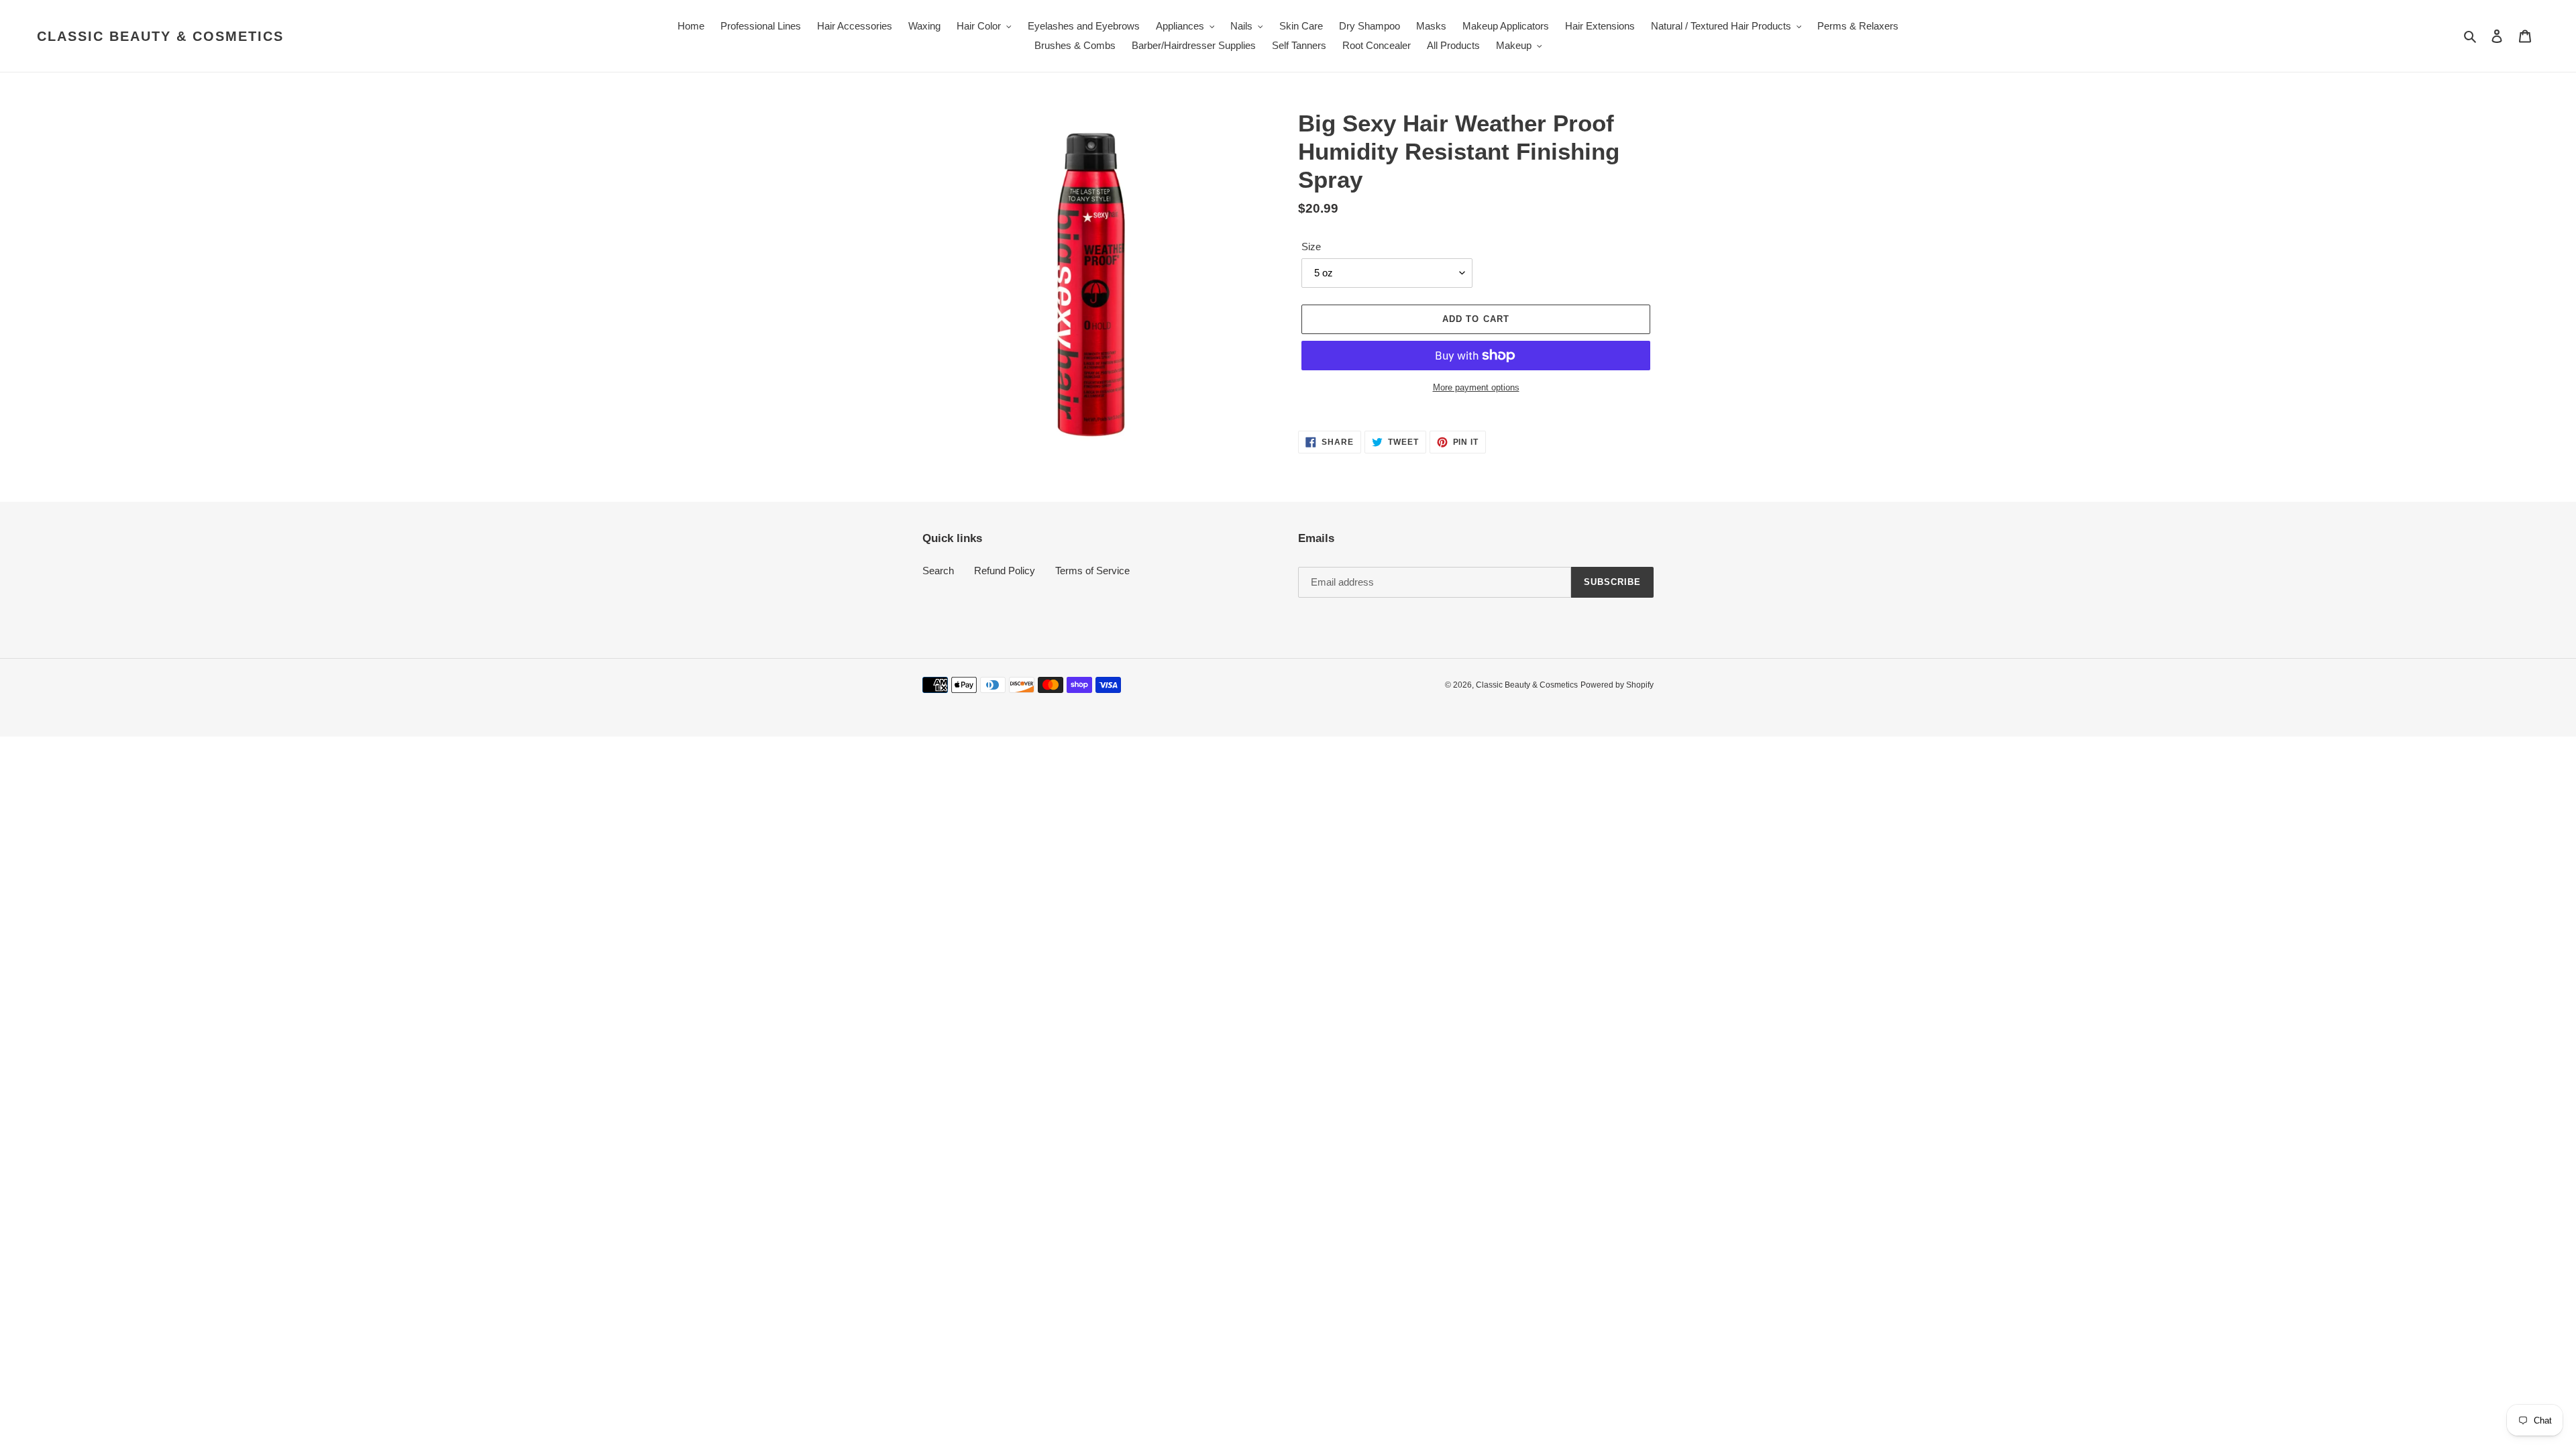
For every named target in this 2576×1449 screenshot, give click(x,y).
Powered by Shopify (1617, 685)
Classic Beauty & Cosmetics (160, 36)
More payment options (1476, 387)
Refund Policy (1005, 571)
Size (1311, 247)
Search (938, 571)
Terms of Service (1092, 571)
